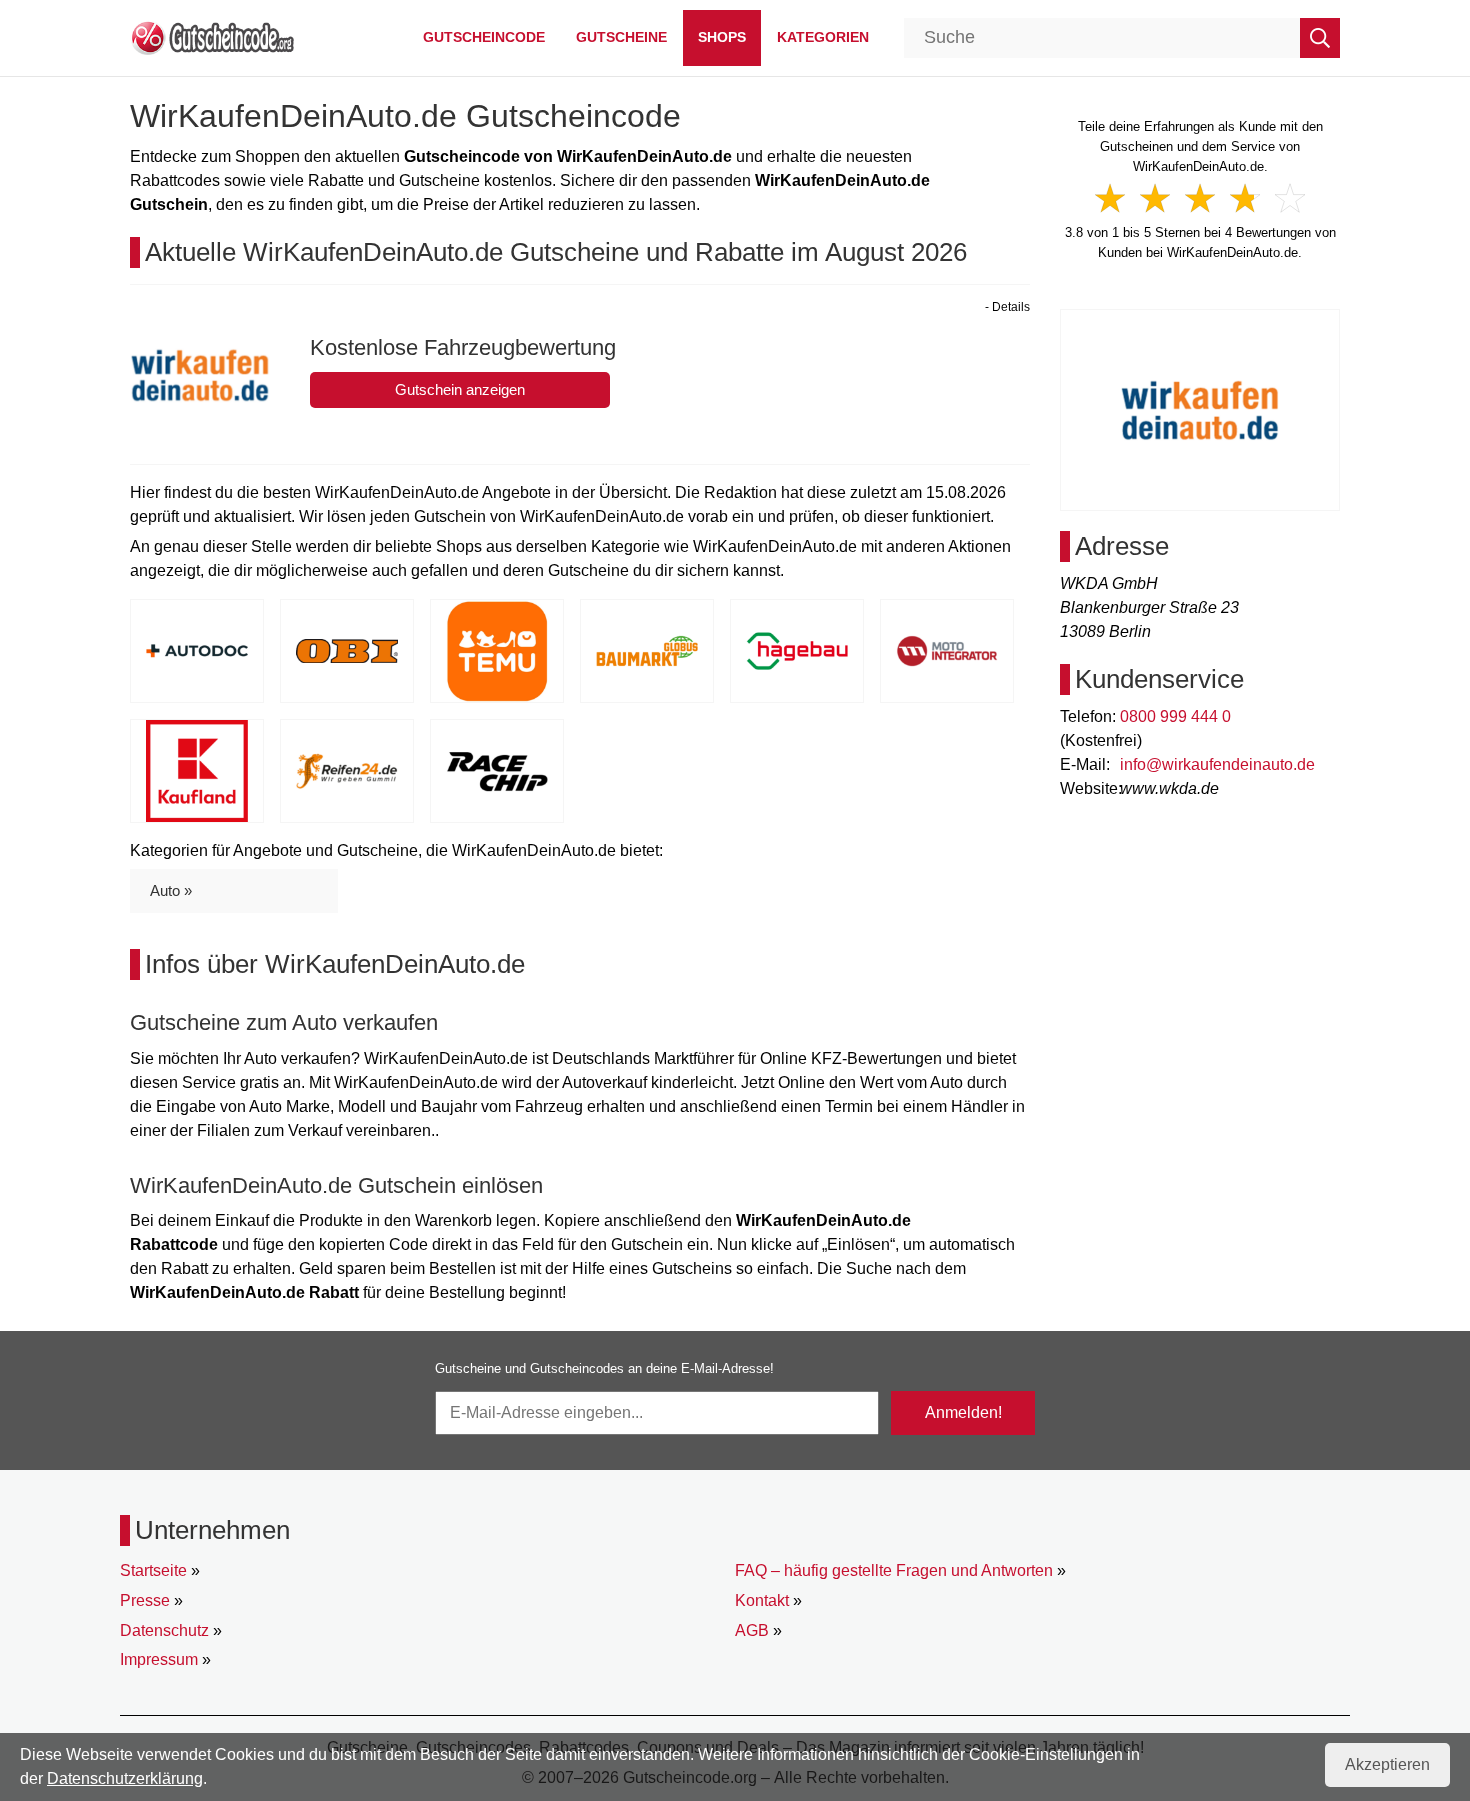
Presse (145, 1600)
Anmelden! (963, 1412)
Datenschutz (164, 1630)
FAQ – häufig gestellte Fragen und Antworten (894, 1570)
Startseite (153, 1570)
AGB (752, 1630)
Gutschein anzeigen (460, 389)
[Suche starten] (1320, 38)
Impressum (159, 1659)
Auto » (171, 890)
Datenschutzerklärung (125, 1778)
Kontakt (762, 1600)
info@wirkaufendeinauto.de (1217, 764)
